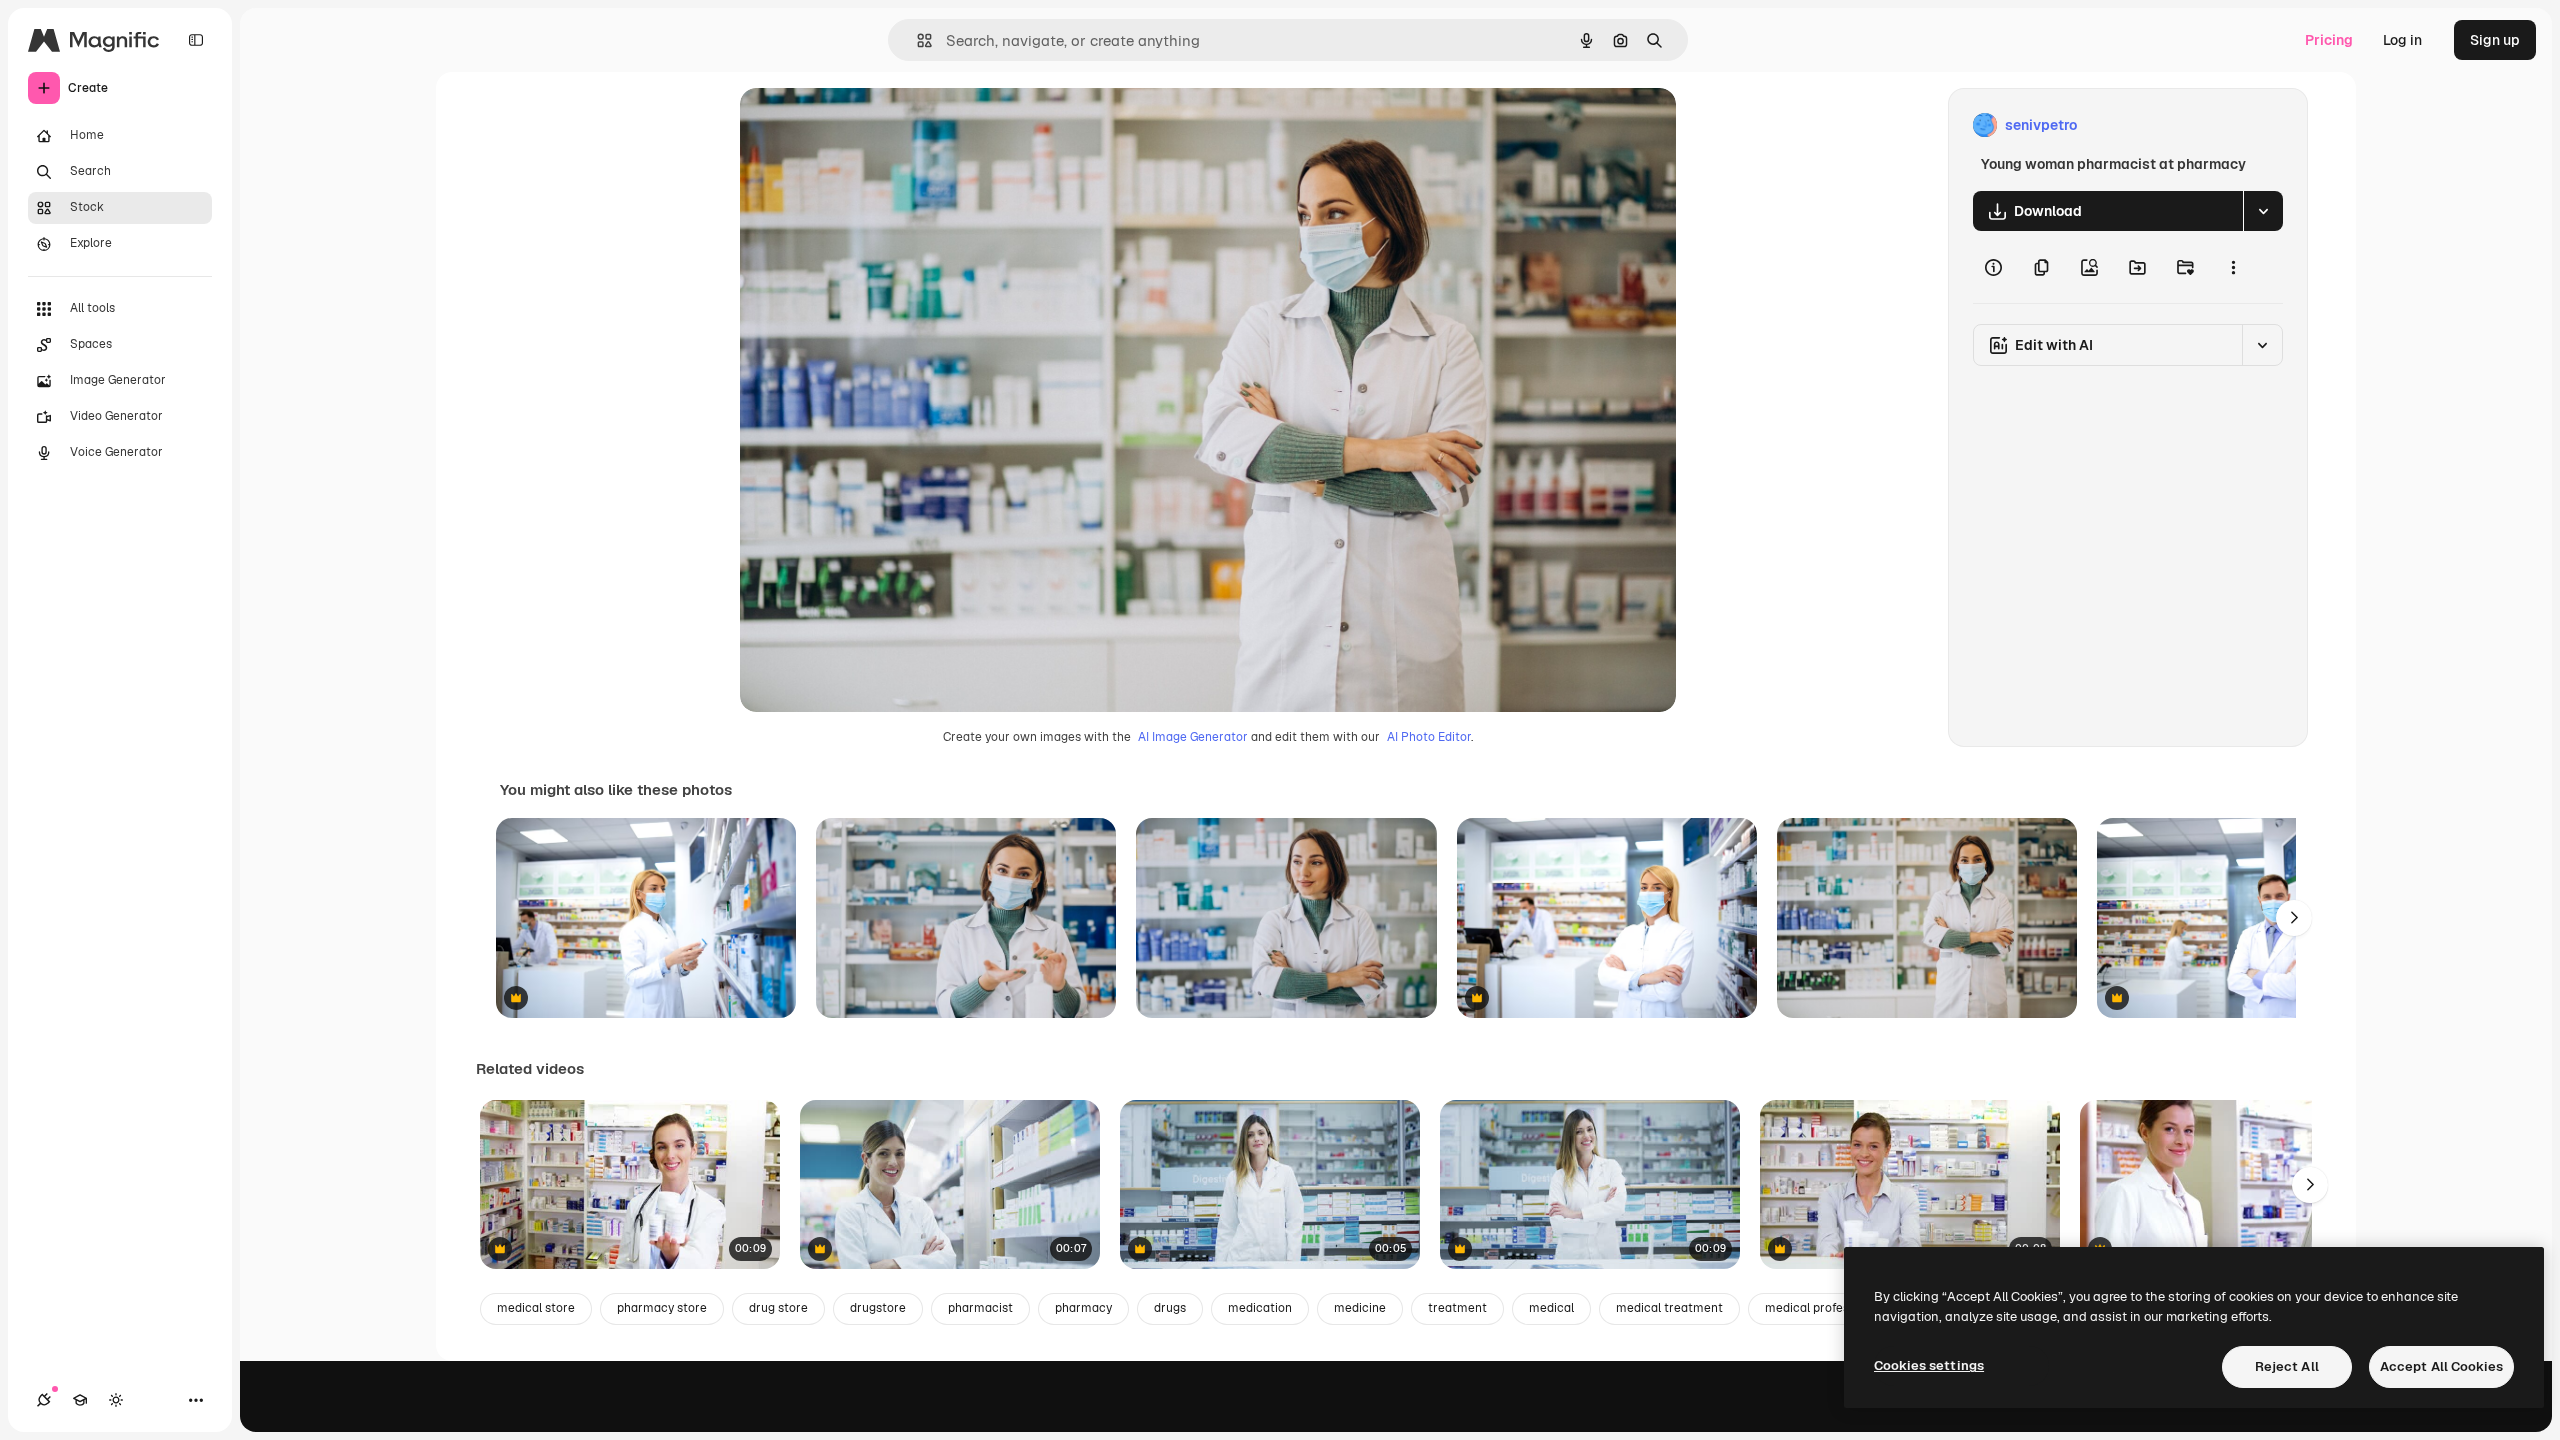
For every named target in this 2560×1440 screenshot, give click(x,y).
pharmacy (1083, 1308)
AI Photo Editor (1429, 737)
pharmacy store (662, 1308)
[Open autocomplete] (916, 40)
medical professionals (1826, 1308)
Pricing (2329, 40)
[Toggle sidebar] (196, 40)
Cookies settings (1929, 1365)
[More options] (2233, 267)
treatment (1457, 1308)
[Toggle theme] (116, 1400)
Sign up (2495, 40)
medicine (1360, 1308)
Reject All (2287, 1366)
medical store (536, 1308)
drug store (778, 1308)
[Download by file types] (2263, 211)
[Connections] (44, 1400)
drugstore (878, 1308)
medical (1551, 1308)
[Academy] (80, 1400)
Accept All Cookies (2441, 1366)
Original (868, 125)
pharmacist (980, 1308)
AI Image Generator (1193, 737)
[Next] (2294, 918)
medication (1260, 1308)
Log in (2402, 40)
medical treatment (1669, 1308)
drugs (1170, 1308)
